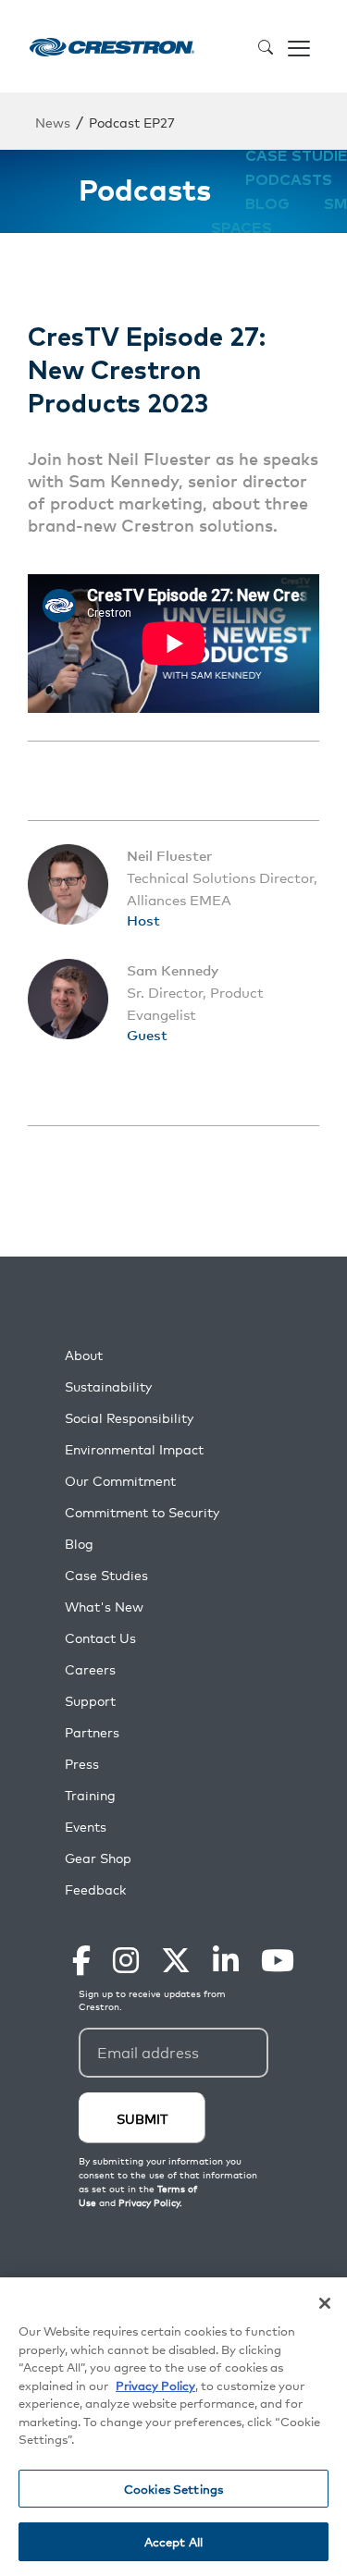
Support (90, 1701)
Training (90, 1795)
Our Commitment (120, 1481)
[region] (173, 2427)
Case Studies (106, 1575)
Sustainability (108, 1386)
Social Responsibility (129, 1418)
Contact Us (100, 1638)
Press (82, 1764)
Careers (90, 1669)
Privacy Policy (155, 2385)
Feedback (95, 1889)
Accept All (173, 2541)
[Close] (325, 2303)
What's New (104, 1607)
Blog (267, 204)
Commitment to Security (142, 1512)
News (53, 122)
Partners (92, 1732)
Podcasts (289, 180)
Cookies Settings (173, 2489)
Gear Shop (98, 1858)
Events (86, 1827)
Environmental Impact (134, 1449)
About (84, 1355)
